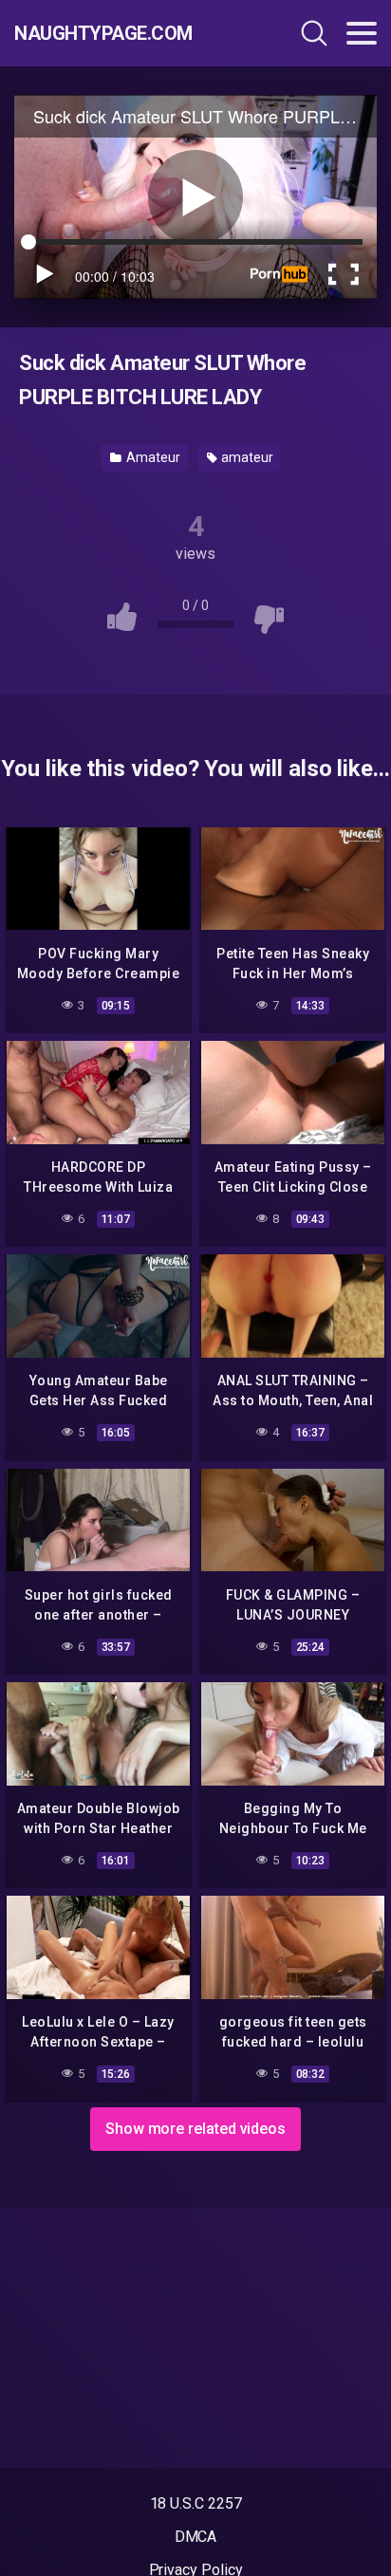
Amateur (151, 457)
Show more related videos (195, 2129)
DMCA (196, 2537)
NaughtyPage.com (103, 33)
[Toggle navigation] (362, 33)
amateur (245, 457)
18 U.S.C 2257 (196, 2503)
